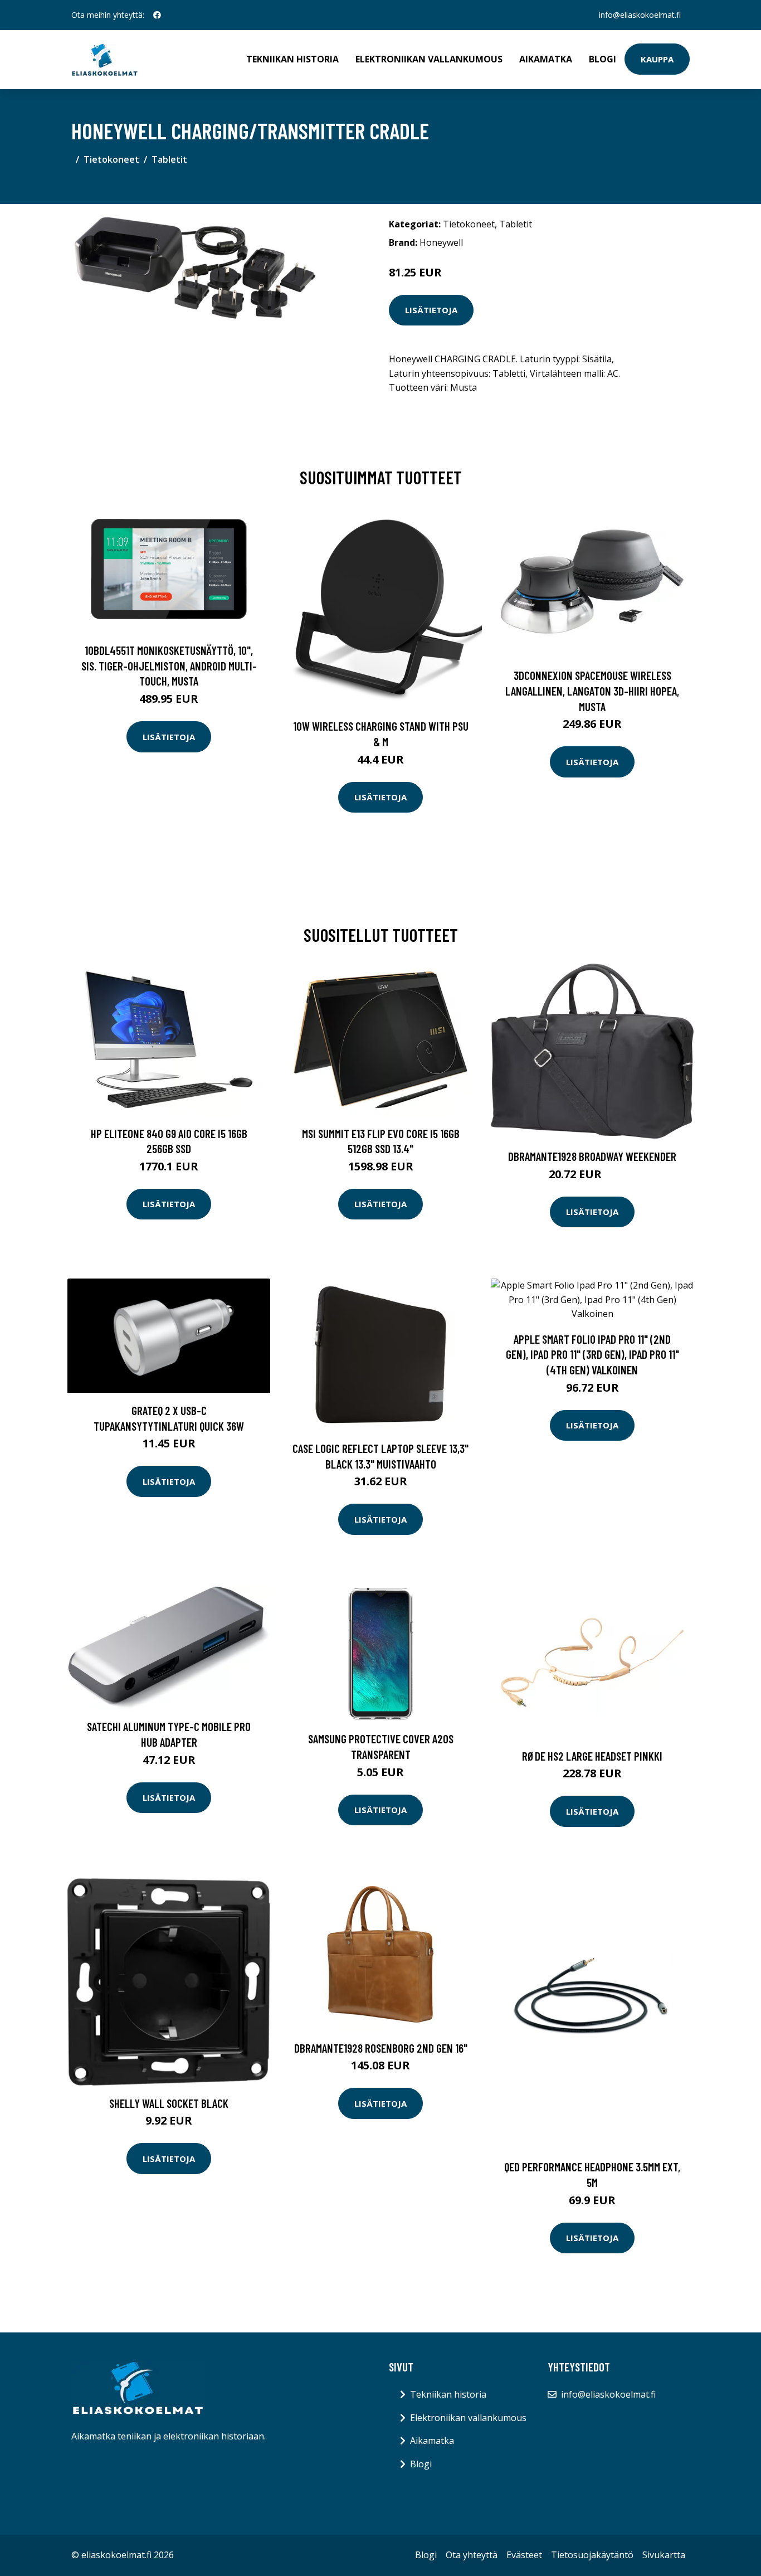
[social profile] (157, 15)
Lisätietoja (431, 310)
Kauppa (657, 59)
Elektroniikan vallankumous (429, 59)
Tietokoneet (111, 159)
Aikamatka (546, 59)
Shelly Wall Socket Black (169, 2103)
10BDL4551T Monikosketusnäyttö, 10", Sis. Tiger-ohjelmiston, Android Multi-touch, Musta (169, 665)
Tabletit (169, 159)
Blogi (603, 59)
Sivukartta (664, 2555)
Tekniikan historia (292, 59)
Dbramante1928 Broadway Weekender (592, 1156)
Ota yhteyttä (472, 2555)
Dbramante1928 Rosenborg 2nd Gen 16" (381, 2048)
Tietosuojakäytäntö (592, 2555)
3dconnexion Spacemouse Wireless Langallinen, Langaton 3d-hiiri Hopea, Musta (592, 691)
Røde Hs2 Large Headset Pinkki (592, 1756)
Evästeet (524, 2555)
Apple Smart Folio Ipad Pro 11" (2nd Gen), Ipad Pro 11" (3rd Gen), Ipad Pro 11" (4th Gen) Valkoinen (592, 1354)
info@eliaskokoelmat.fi (640, 15)
